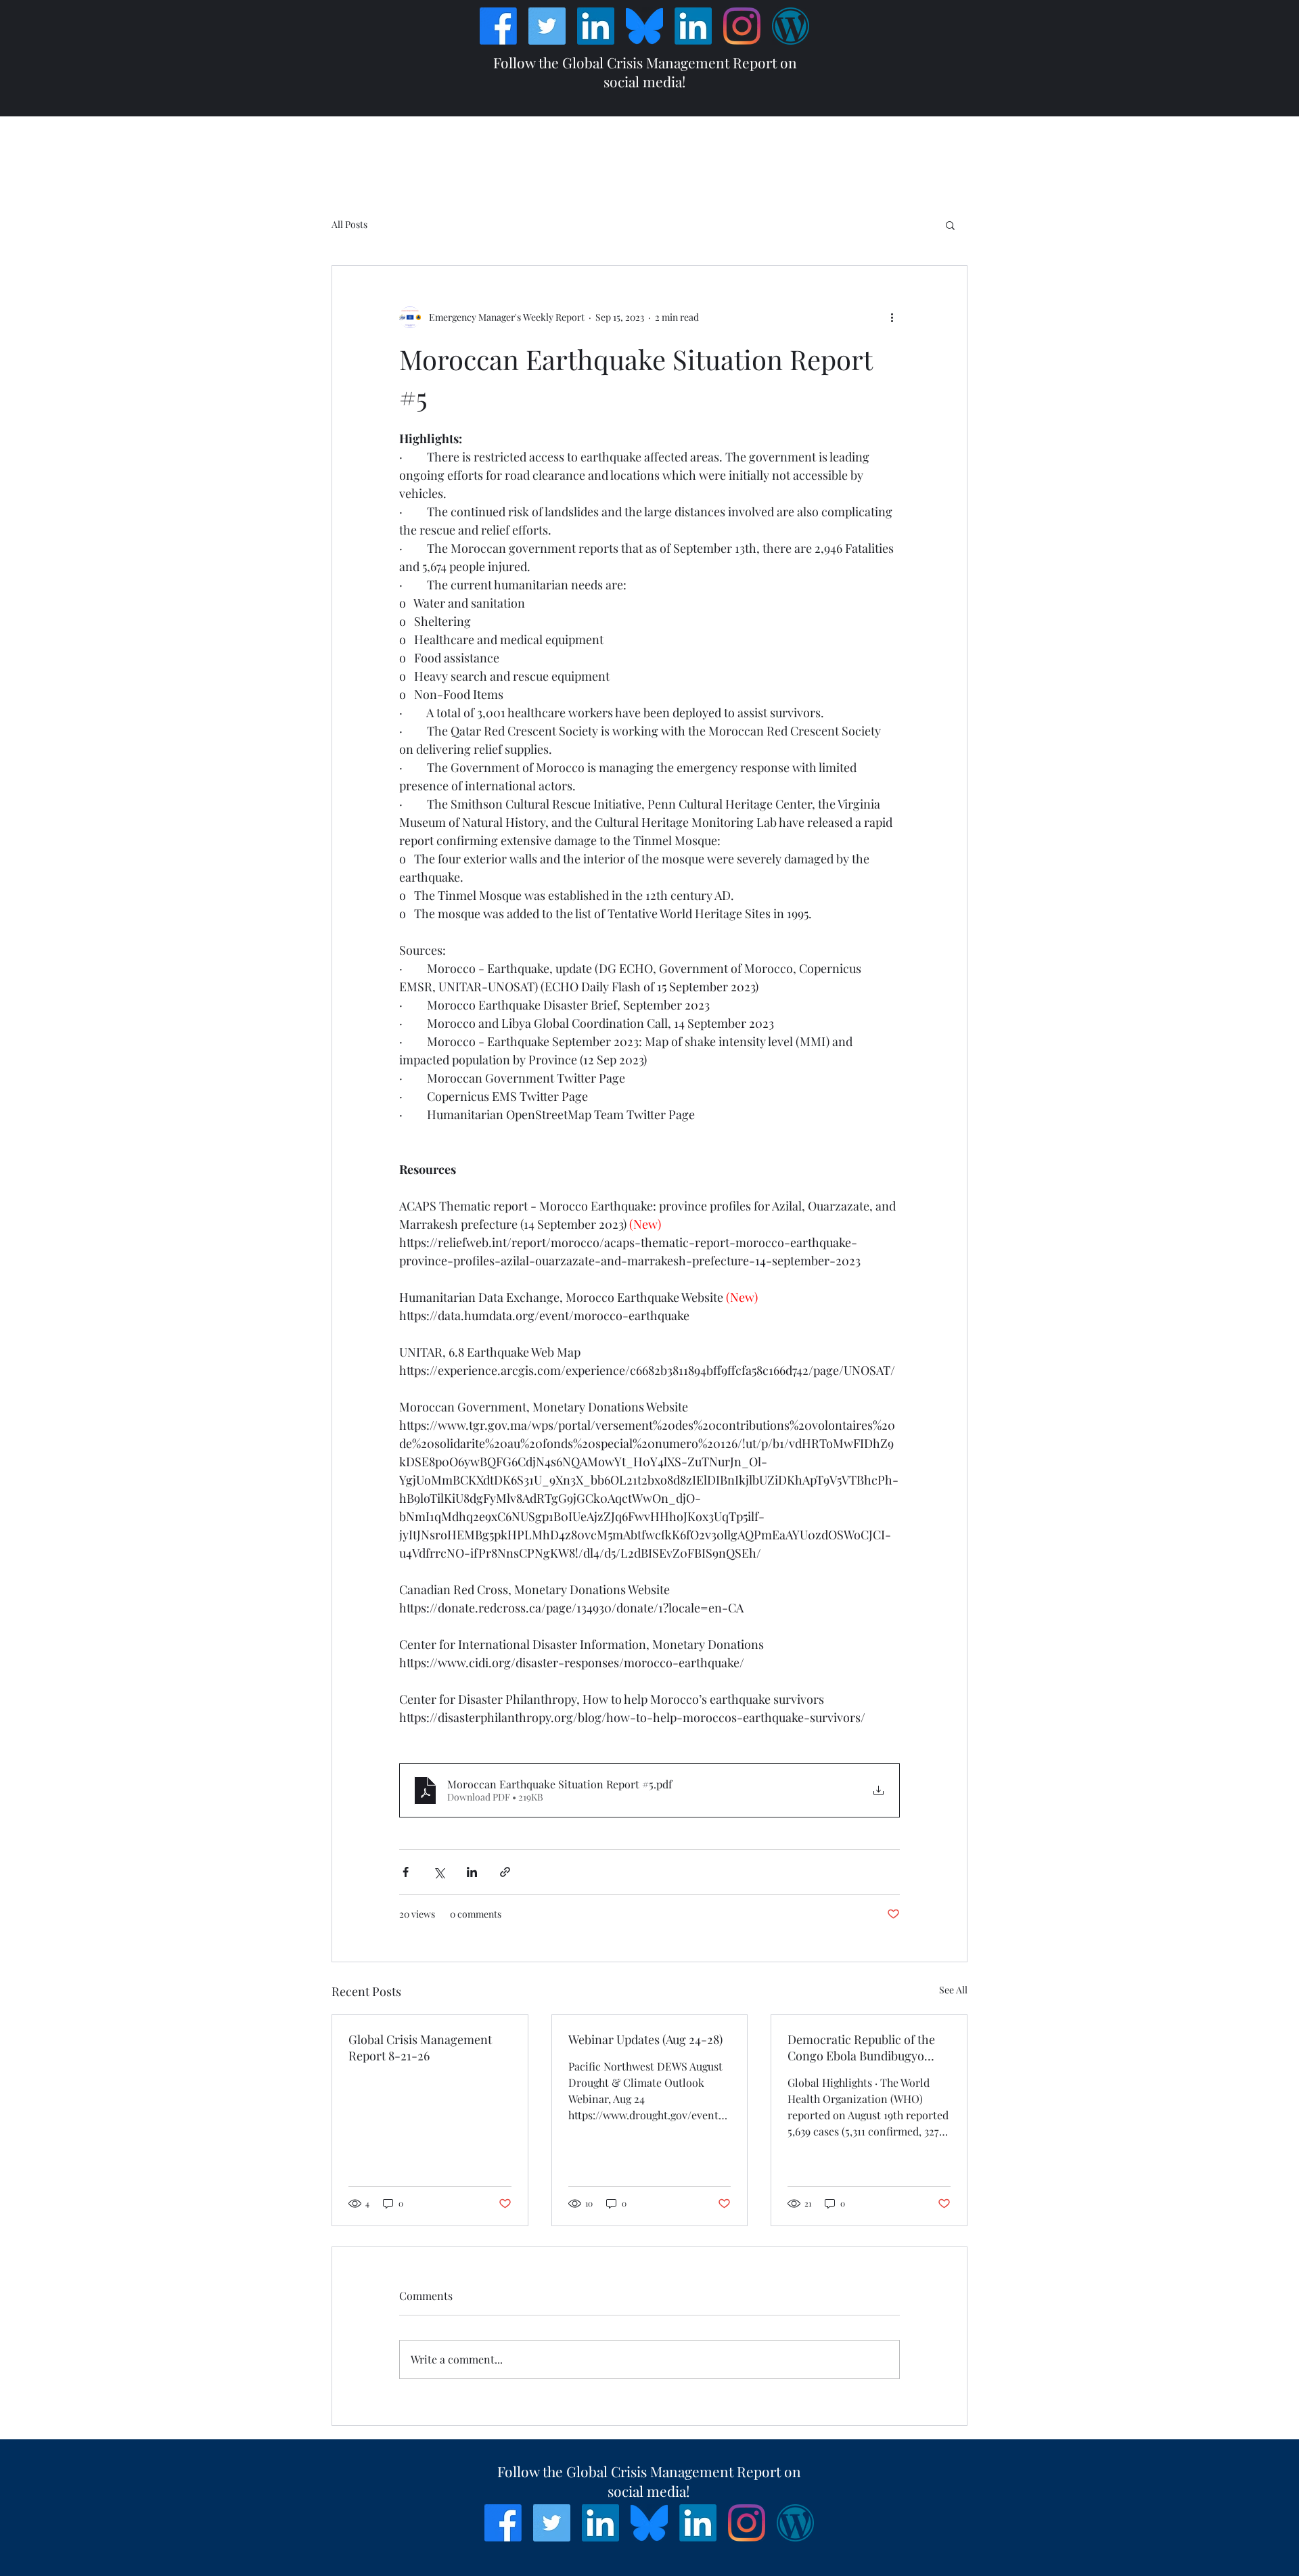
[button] (950, 225)
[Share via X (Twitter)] (439, 1872)
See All (953, 1990)
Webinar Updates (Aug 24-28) (645, 2039)
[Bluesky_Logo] (644, 26)
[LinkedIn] (596, 26)
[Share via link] (505, 1872)
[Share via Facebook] (406, 1872)
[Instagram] (742, 26)
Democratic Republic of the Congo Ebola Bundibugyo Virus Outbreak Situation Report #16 (861, 2048)
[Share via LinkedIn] (472, 1872)
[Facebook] (498, 26)
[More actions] (892, 317)
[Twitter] (547, 26)
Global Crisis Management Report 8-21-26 (420, 2048)
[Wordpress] (791, 26)
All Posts (349, 224)
